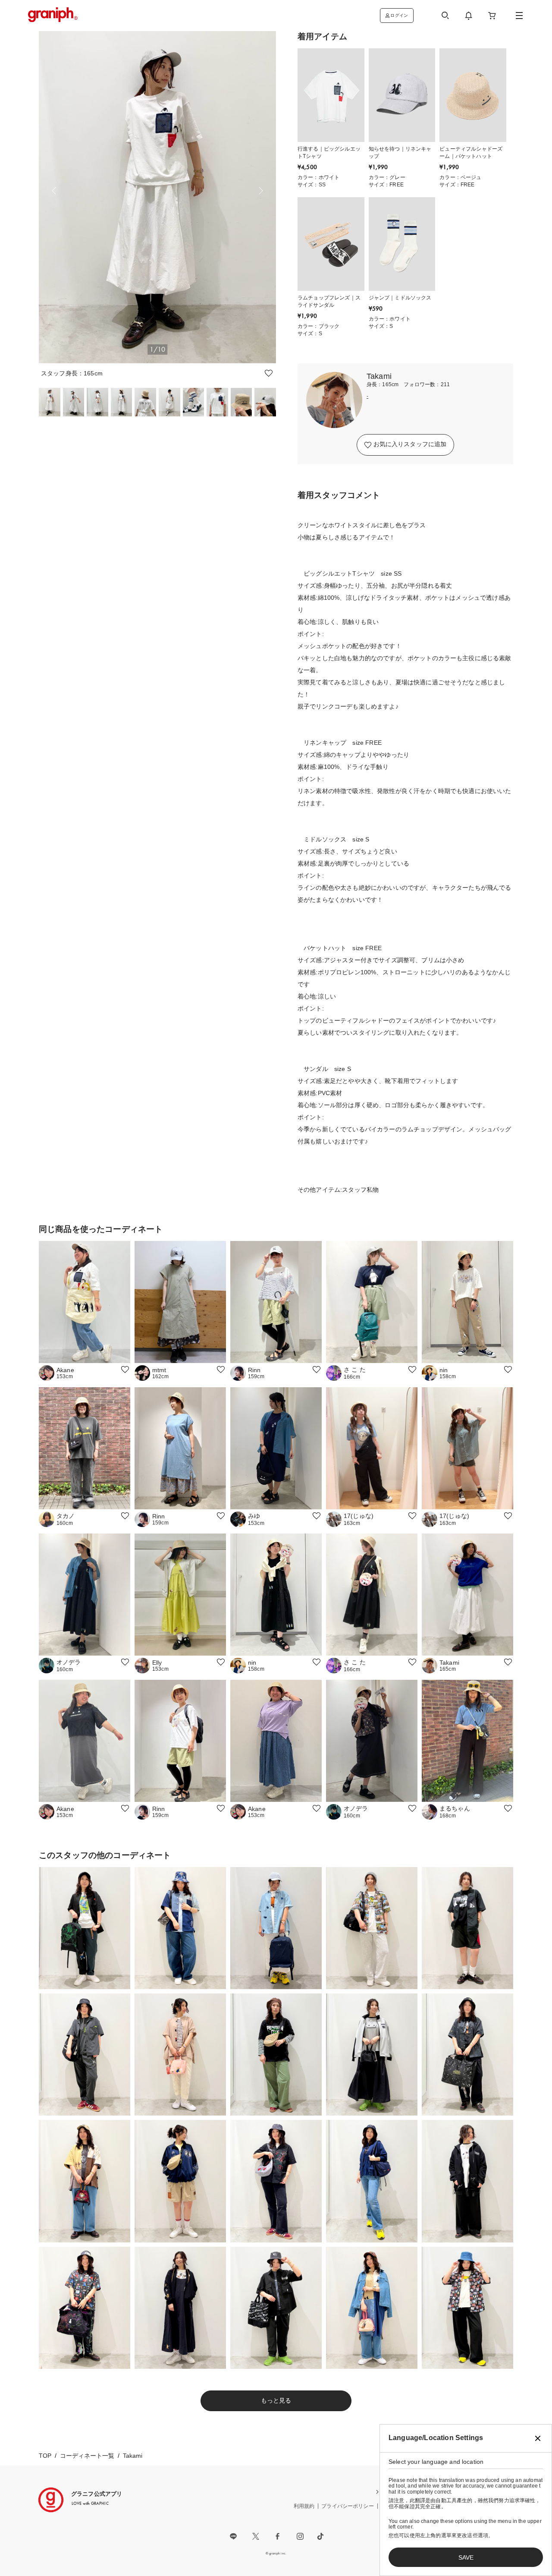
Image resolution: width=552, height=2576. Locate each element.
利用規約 (304, 2506)
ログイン (399, 15)
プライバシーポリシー (348, 2506)
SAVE (466, 2557)
